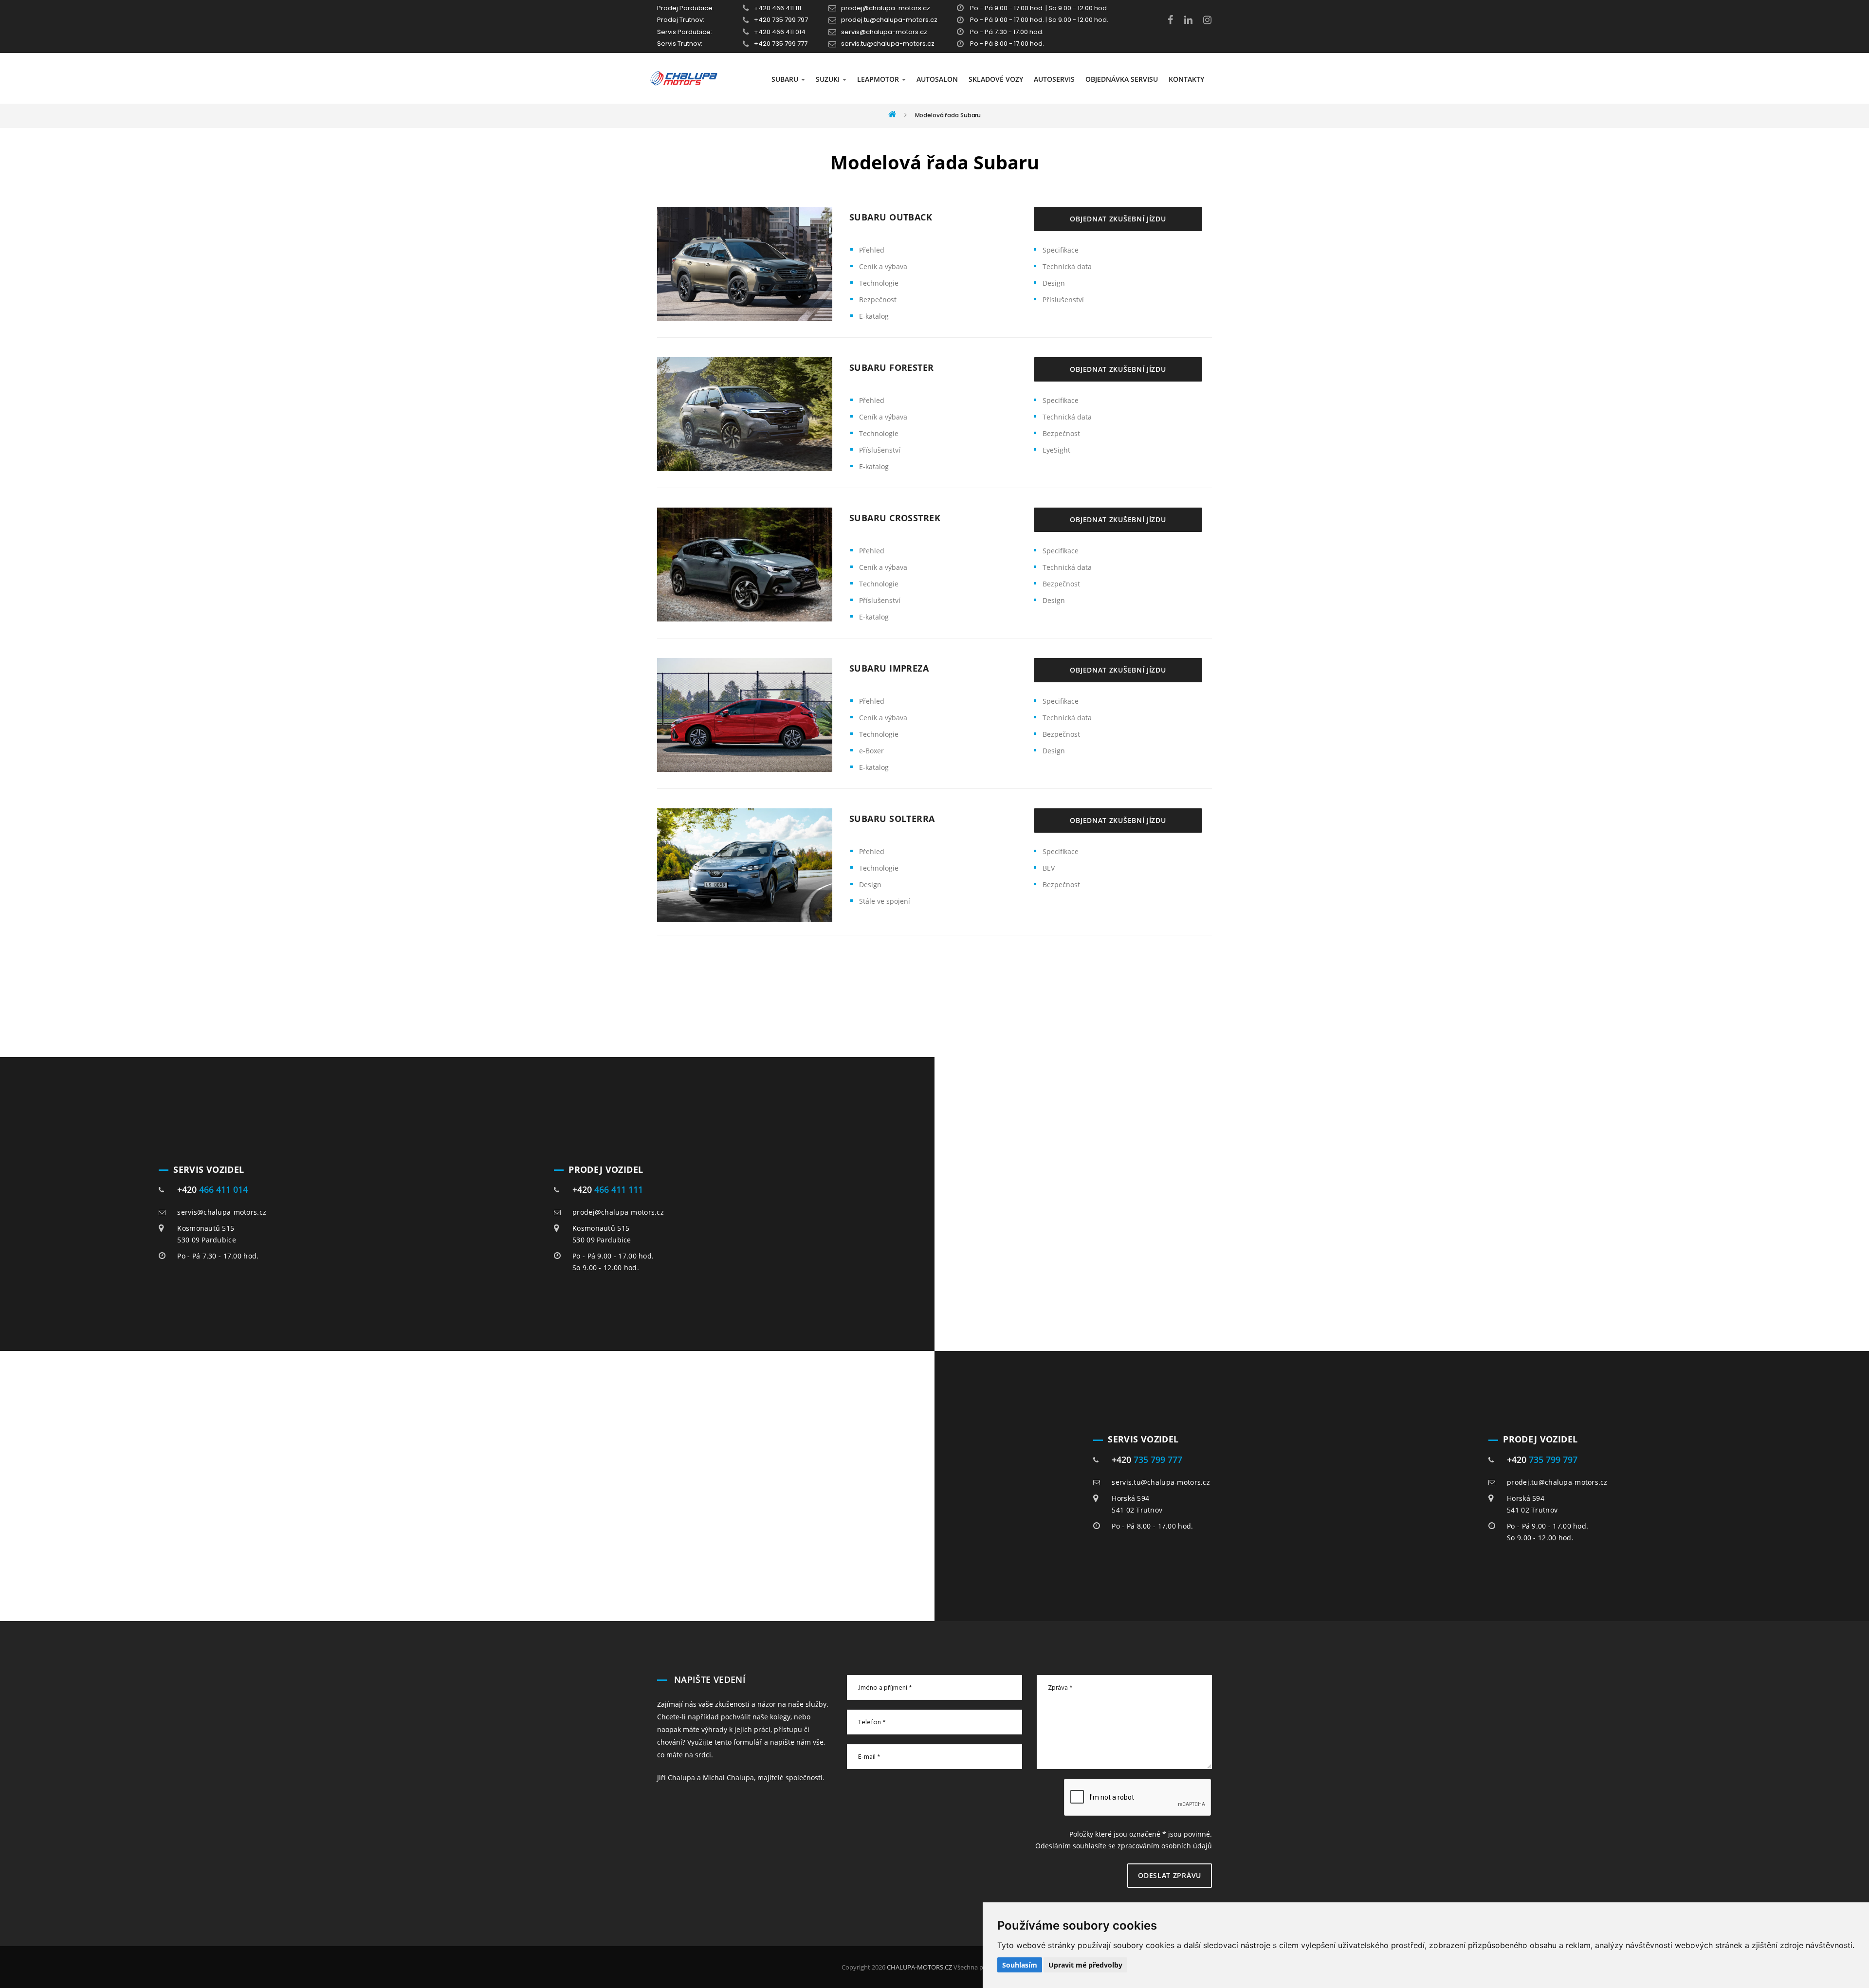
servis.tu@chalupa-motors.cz (888, 44)
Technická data (1067, 266)
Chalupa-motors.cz (919, 1967)
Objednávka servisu (1122, 79)
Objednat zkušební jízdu (1118, 219)
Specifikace (1061, 250)
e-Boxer (871, 751)
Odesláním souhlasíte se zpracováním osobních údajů (1124, 1846)
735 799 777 (1158, 1459)
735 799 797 (1553, 1459)
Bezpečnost (878, 300)
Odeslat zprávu (1170, 1875)
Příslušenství (1063, 300)
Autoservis (1054, 79)
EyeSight (1056, 450)
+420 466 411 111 (778, 8)
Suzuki (829, 79)
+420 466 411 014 (780, 32)
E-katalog (874, 316)
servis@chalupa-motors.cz (884, 32)
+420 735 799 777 (781, 44)
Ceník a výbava (883, 266)
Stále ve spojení (885, 901)
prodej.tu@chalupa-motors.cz (889, 20)
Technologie (879, 283)
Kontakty (1186, 79)
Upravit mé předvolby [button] (1085, 1965)
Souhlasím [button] (1020, 1965)
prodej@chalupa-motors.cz (886, 8)
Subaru (786, 79)
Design (1054, 283)
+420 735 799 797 (781, 20)
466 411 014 (223, 1189)
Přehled (872, 250)
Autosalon (937, 79)
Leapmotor (879, 79)
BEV (1049, 868)
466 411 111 (619, 1189)
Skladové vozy (996, 79)
